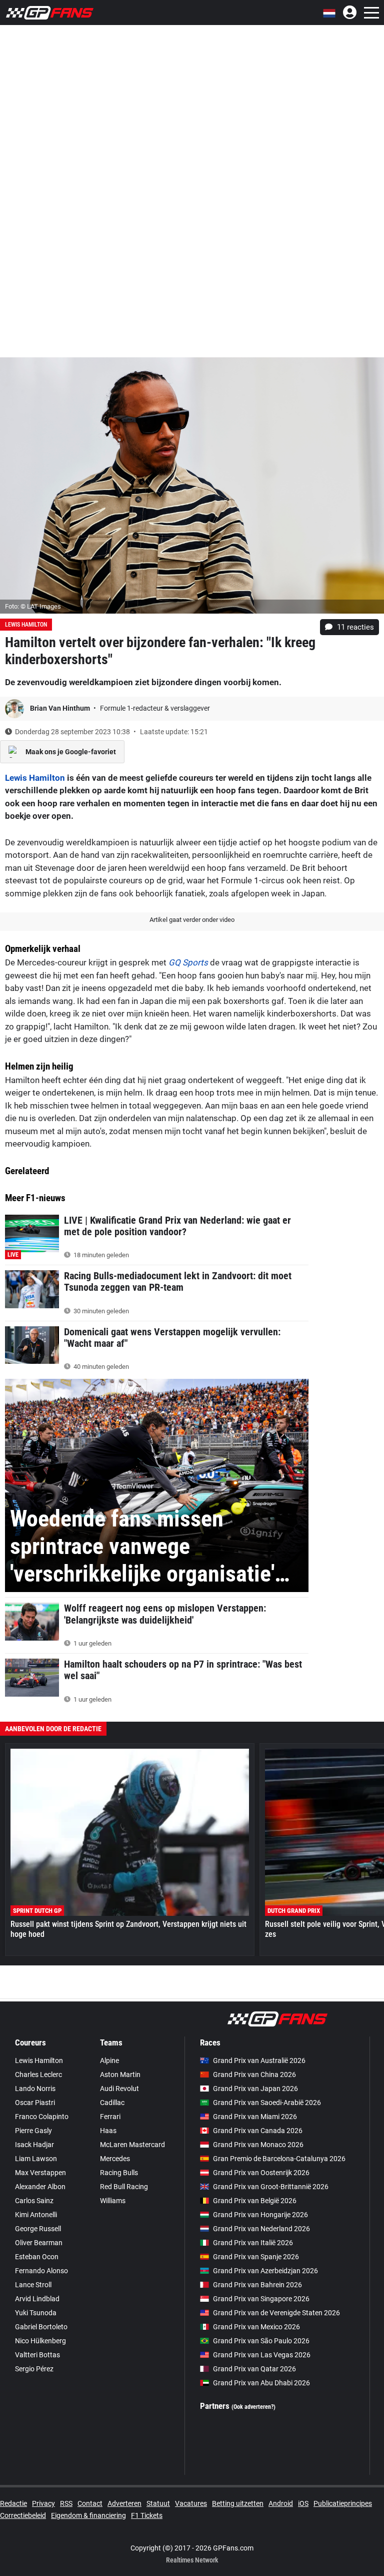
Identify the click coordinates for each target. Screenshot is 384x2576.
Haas (108, 2131)
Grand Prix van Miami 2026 (255, 2117)
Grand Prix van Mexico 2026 (256, 2327)
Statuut (158, 2503)
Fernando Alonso (41, 2271)
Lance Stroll (33, 2285)
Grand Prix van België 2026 (255, 2201)
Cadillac (112, 2103)
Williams (113, 2201)
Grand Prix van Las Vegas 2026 (262, 2355)
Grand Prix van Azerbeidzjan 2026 (265, 2271)
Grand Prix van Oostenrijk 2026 (261, 2173)
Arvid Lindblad (37, 2299)
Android (281, 2503)
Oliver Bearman (39, 2243)
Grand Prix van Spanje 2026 (256, 2257)
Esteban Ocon (37, 2257)
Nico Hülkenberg (40, 2341)
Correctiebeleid (23, 2515)
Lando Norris (35, 2089)
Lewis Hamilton (26, 625)
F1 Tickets (147, 2515)
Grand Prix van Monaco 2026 (258, 2145)
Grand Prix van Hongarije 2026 (260, 2215)
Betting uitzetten (238, 2503)
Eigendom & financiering (88, 2515)
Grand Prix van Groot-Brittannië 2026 (271, 2187)
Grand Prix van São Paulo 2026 (261, 2341)
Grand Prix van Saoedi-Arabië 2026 (267, 2103)
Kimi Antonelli (36, 2215)
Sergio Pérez (34, 2369)
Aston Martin (120, 2075)
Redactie (13, 2503)
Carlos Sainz (34, 2201)
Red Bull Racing (124, 2187)
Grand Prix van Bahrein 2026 (257, 2285)
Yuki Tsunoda (36, 2313)
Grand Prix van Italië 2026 (253, 2243)
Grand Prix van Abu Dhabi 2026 (261, 2383)
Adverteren (124, 2503)
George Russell (38, 2229)
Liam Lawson (36, 2159)
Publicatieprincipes (343, 2503)
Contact (90, 2503)
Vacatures (191, 2503)
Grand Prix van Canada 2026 (258, 2131)
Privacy (43, 2503)
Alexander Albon (40, 2187)
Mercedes (115, 2159)
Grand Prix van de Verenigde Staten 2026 (276, 2313)
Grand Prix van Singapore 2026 (261, 2299)
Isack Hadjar (34, 2145)
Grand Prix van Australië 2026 (259, 2060)
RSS (66, 2503)
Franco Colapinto (42, 2117)
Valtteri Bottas (37, 2355)
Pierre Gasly (33, 2131)
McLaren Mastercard (132, 2145)
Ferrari (110, 2117)
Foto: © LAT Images (33, 606)
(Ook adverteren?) (253, 2407)
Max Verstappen (40, 2173)
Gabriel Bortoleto (41, 2327)
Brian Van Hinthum (61, 708)
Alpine (109, 2060)
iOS (303, 2503)
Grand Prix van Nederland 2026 (261, 2229)
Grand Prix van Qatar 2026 (254, 2369)
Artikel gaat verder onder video (192, 920)
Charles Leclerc (38, 2075)
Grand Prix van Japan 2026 (255, 2089)
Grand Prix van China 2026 (254, 2075)
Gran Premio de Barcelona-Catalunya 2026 (279, 2159)
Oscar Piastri (35, 2103)
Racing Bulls (119, 2173)
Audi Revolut (119, 2089)
